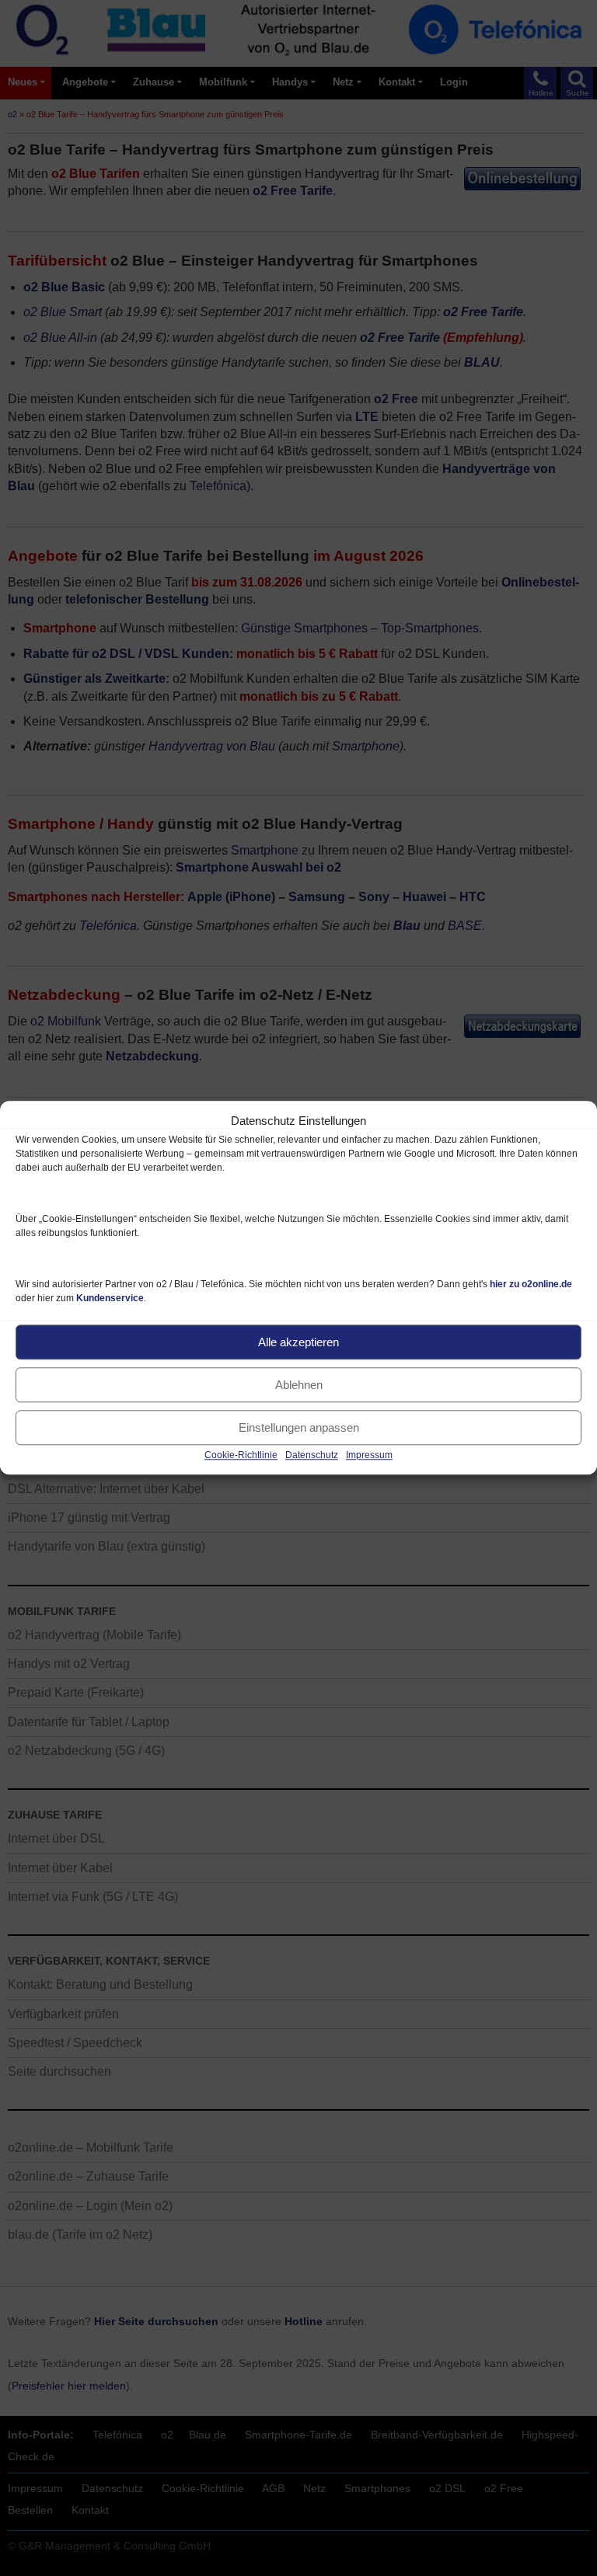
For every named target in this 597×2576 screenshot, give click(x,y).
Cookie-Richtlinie (241, 1455)
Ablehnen (299, 1385)
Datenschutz (312, 1455)
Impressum (369, 1455)
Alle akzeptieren (298, 1342)
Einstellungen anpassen (299, 1427)
